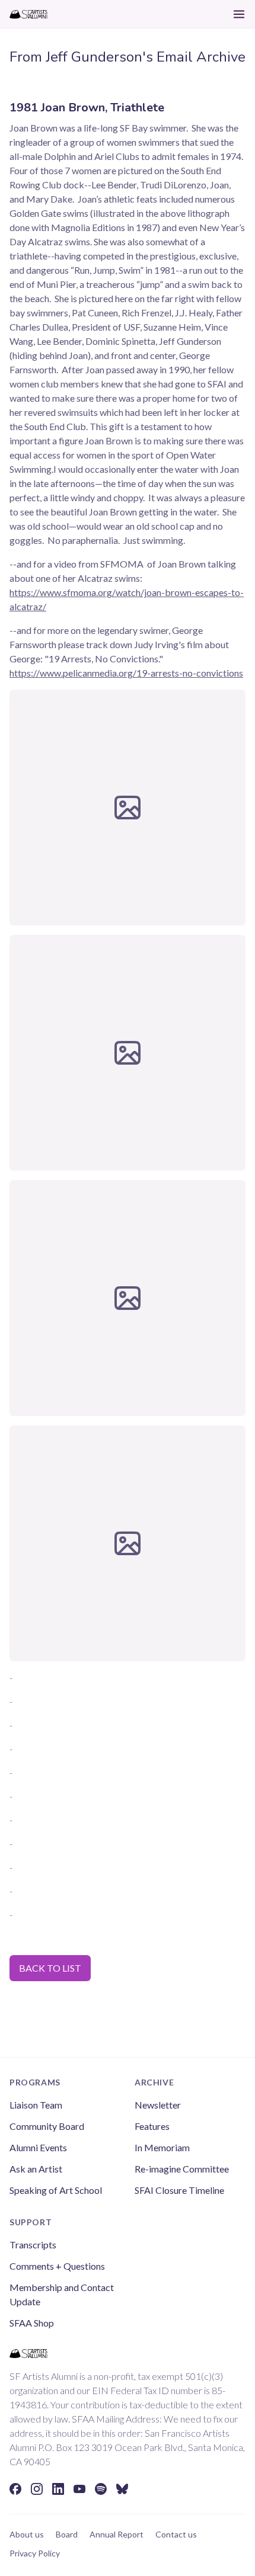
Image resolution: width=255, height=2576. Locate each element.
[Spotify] (101, 2489)
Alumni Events (38, 2147)
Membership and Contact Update (62, 2294)
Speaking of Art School (56, 2190)
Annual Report (117, 2534)
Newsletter (158, 2105)
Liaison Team (36, 2105)
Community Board (47, 2126)
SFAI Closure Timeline (179, 2190)
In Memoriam (162, 2147)
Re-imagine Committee (182, 2169)
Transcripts (33, 2245)
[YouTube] (79, 2489)
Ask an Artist (36, 2169)
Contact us (176, 2534)
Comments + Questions (57, 2266)
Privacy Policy (35, 2553)
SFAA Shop (32, 2323)
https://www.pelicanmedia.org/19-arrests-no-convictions (126, 673)
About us (27, 2534)
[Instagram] (37, 2489)
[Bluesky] (122, 2489)
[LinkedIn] (58, 2489)
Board (67, 2534)
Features (152, 2126)
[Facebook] (15, 2489)
